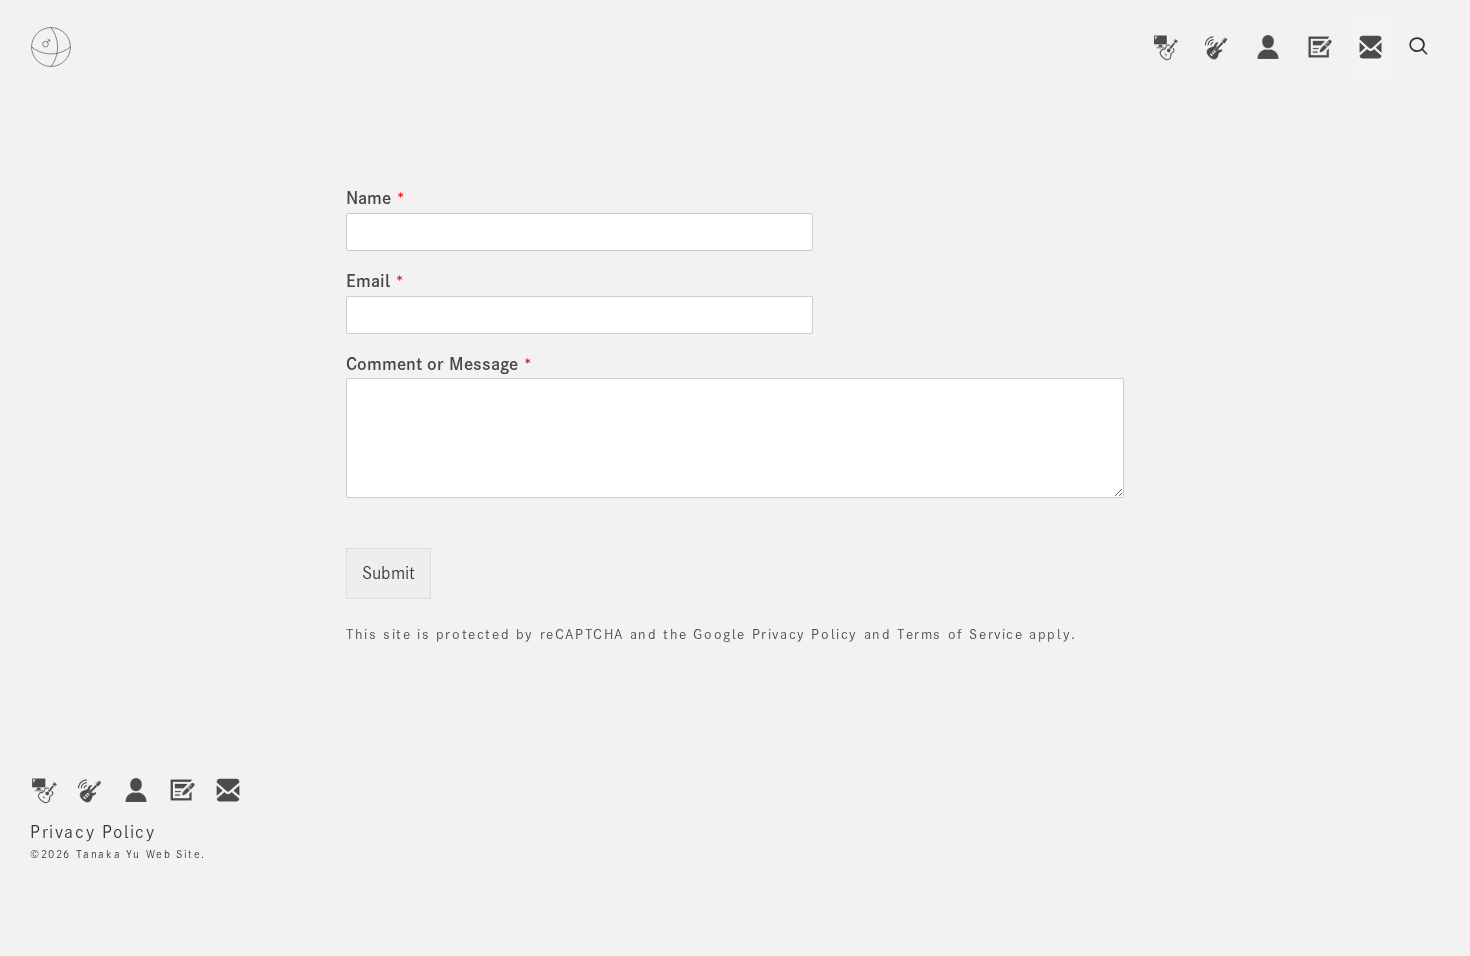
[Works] (1165, 47)
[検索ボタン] (1418, 47)
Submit (388, 573)
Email (375, 281)
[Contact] (1370, 47)
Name (375, 198)
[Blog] (1319, 47)
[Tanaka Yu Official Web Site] (51, 47)
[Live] (1216, 47)
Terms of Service (960, 634)
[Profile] (1267, 47)
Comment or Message (439, 364)
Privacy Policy (805, 634)
